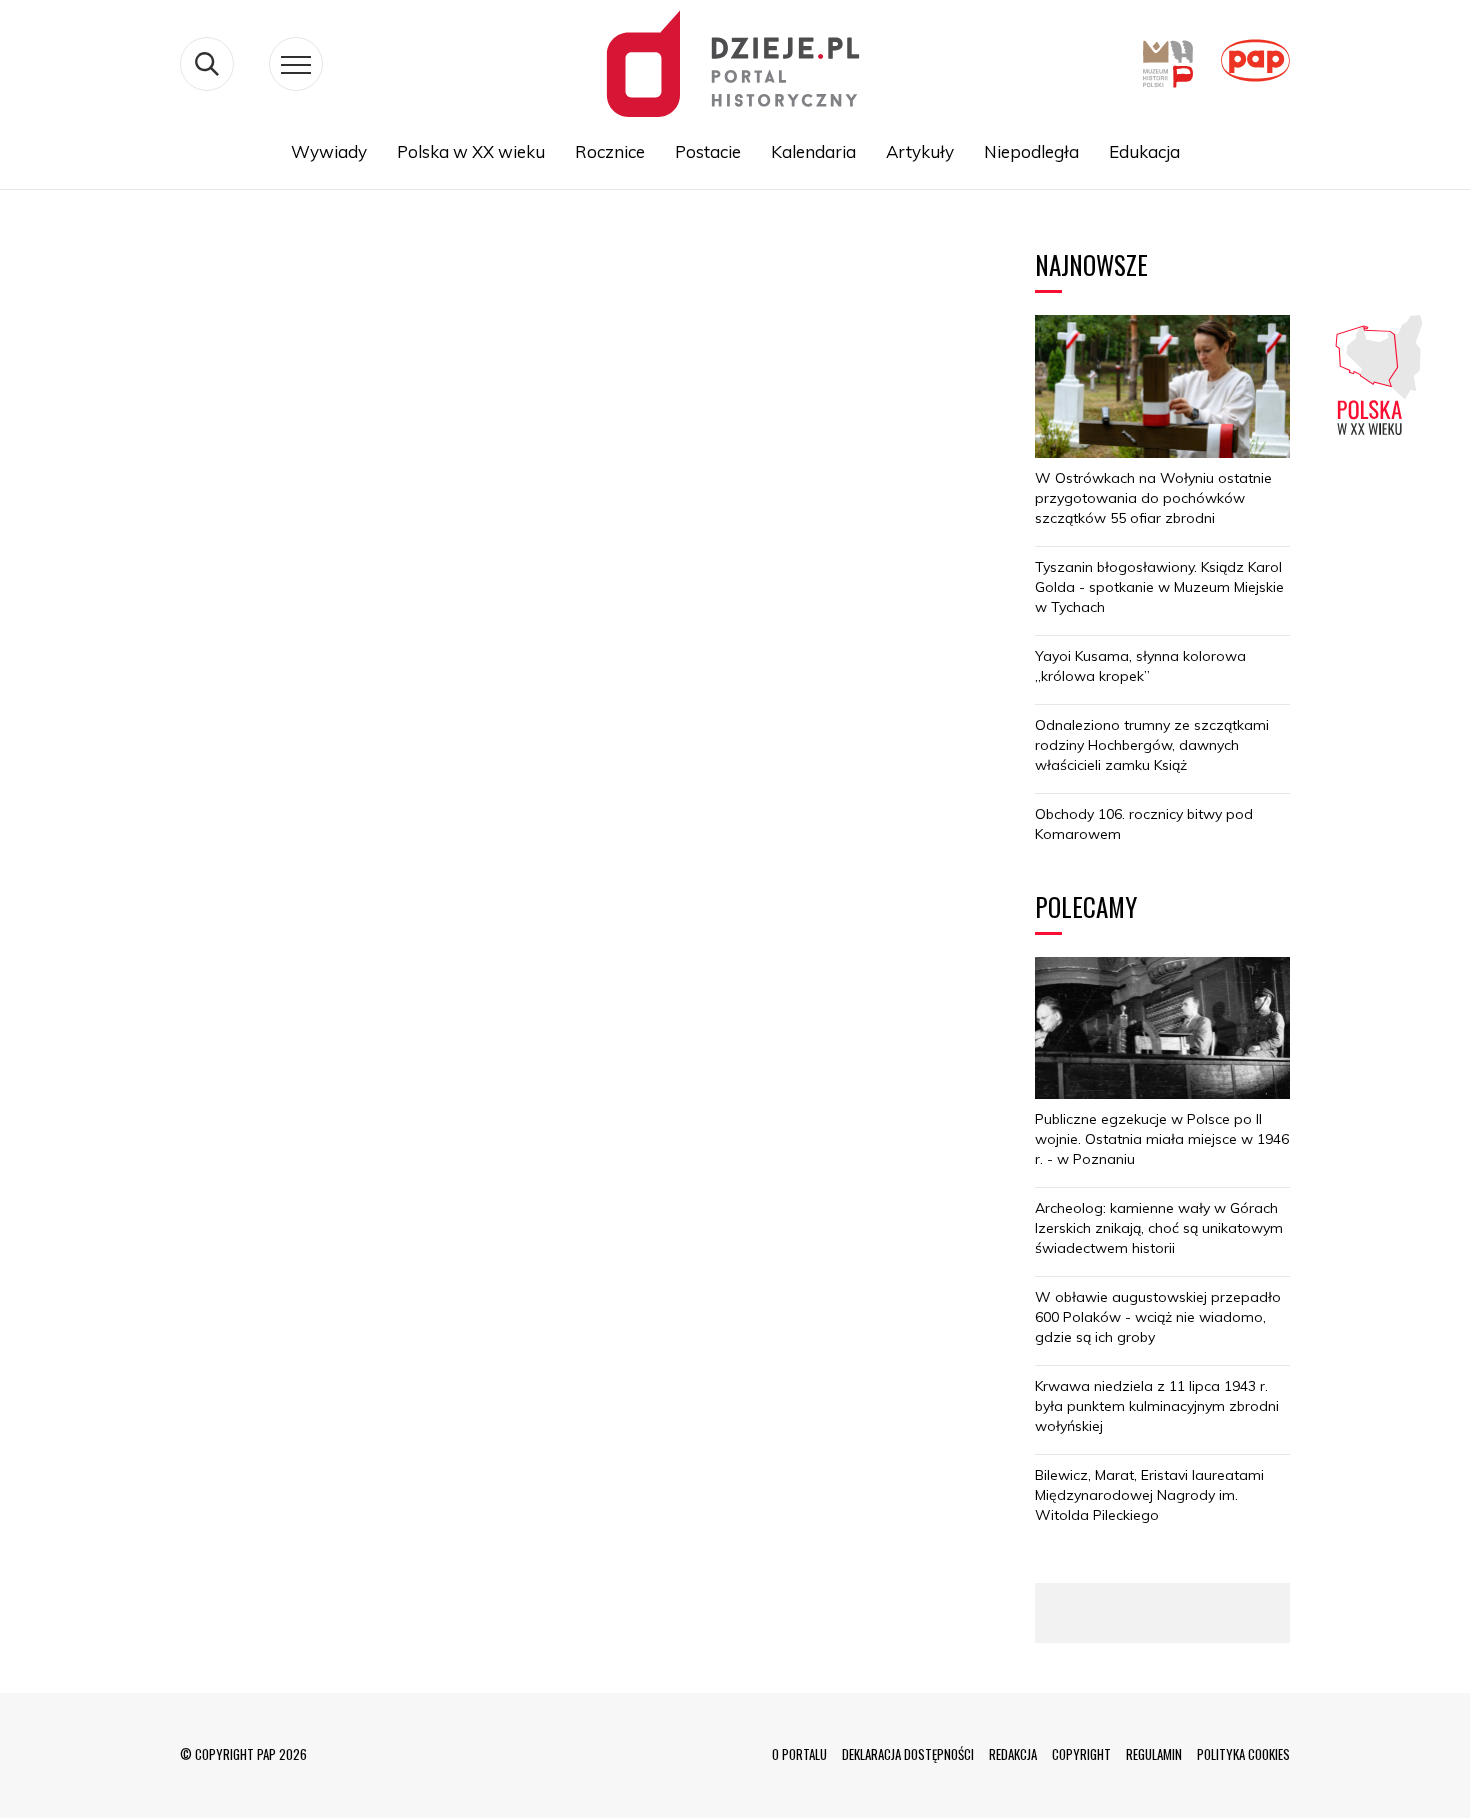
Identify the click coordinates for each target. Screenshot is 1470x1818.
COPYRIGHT (1081, 1754)
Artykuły (920, 151)
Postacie (708, 151)
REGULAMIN (1154, 1754)
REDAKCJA (1013, 1754)
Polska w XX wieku (471, 151)
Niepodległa (1031, 151)
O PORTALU (799, 1754)
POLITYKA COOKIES (1243, 1754)
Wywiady (329, 151)
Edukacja (1144, 151)
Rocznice (610, 151)
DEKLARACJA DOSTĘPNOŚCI (908, 1754)
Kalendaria (813, 151)
